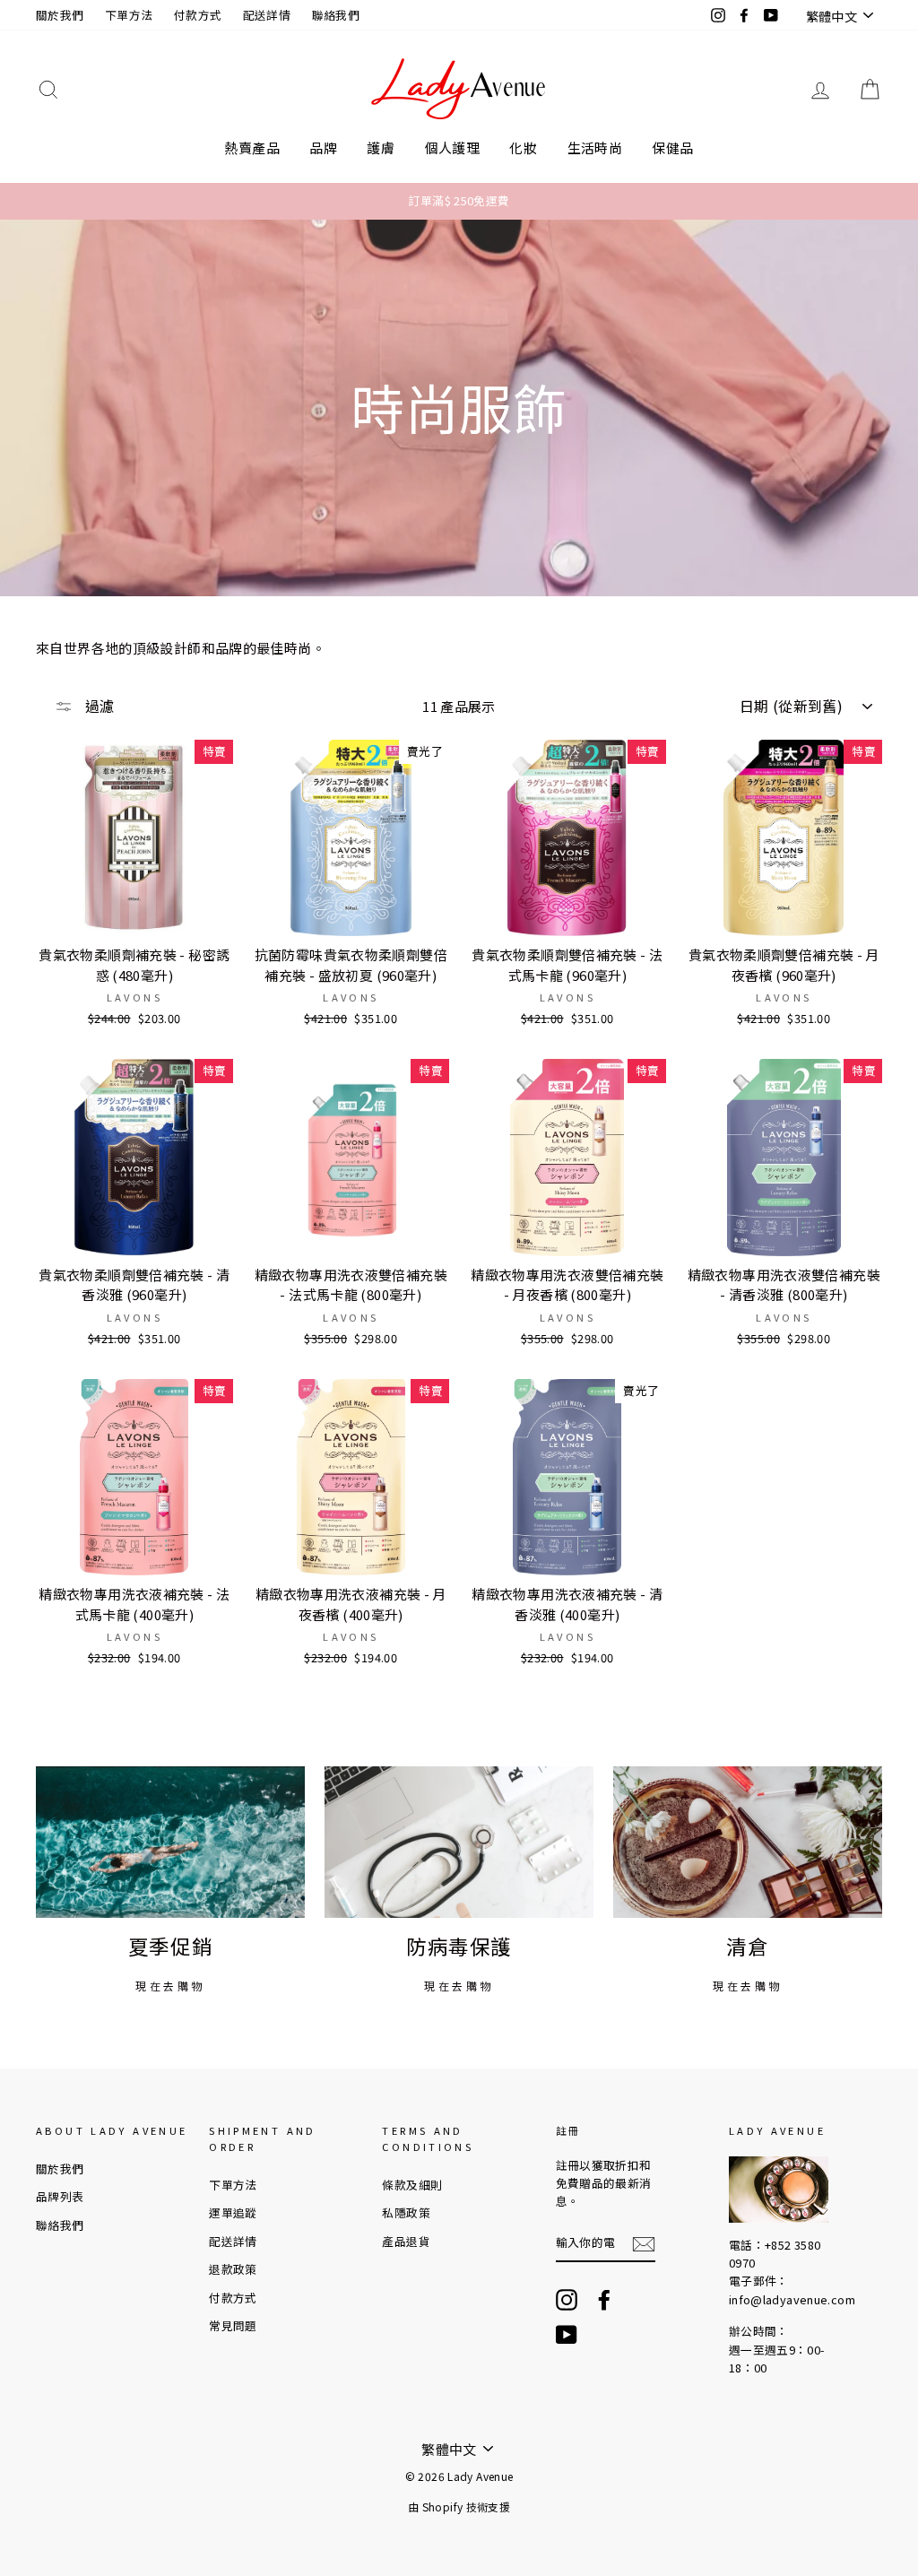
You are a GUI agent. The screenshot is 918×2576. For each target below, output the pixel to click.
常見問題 (233, 2325)
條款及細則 (412, 2185)
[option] (459, 201)
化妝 (523, 147)
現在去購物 (170, 1986)
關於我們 (60, 15)
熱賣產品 (252, 147)
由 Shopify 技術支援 (459, 2507)
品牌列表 (60, 2196)
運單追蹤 (233, 2212)
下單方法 (129, 15)
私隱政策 (406, 2212)
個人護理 (453, 147)
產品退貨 (406, 2241)
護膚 (381, 147)
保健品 (672, 147)
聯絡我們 (336, 15)
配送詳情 (267, 15)
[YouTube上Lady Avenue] (567, 2335)
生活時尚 (595, 147)
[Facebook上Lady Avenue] (604, 2300)
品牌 (323, 147)
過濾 (98, 706)
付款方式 (198, 15)
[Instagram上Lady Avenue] (567, 2300)
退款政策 (233, 2269)
